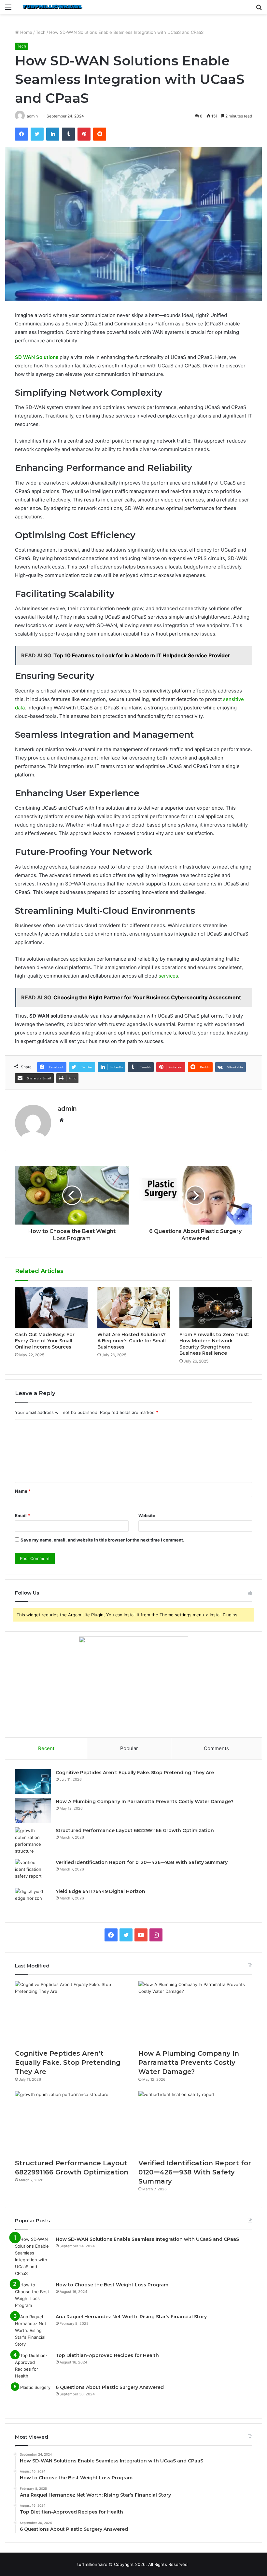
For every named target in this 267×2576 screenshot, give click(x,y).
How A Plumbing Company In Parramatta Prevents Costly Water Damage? (145, 1802)
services (168, 976)
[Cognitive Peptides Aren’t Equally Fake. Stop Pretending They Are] (33, 1781)
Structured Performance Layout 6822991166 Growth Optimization (135, 1830)
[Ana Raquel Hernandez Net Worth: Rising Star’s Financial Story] (33, 2330)
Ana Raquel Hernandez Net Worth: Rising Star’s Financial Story (131, 2317)
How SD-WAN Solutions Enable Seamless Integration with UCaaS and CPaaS (147, 2239)
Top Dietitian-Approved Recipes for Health (107, 2355)
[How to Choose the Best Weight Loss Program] (33, 2295)
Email (22, 1515)
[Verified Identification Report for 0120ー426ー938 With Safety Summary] (33, 1871)
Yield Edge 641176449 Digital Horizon (100, 1891)
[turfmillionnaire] (52, 7)
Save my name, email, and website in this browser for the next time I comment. (102, 1540)
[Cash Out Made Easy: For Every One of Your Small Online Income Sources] (51, 1308)
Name (23, 1491)
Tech (41, 32)
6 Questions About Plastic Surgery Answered (110, 2387)
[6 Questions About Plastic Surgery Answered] (33, 2396)
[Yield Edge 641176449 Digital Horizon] (33, 1900)
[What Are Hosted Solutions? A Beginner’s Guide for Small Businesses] (134, 1308)
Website (147, 1515)
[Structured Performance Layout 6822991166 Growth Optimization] (33, 1841)
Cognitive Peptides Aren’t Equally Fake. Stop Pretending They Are (135, 1773)
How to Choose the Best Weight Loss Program (112, 2285)
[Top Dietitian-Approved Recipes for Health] (33, 2366)
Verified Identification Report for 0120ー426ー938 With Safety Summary (142, 1862)
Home (26, 32)
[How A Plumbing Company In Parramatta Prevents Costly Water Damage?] (33, 1810)
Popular (129, 1748)
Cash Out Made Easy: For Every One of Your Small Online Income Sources (45, 1341)
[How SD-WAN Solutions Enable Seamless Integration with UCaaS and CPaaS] (33, 2256)
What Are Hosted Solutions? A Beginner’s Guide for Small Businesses (132, 1341)
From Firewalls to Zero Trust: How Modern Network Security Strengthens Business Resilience (214, 1344)
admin (67, 1109)
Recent (46, 1748)
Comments (216, 1748)
